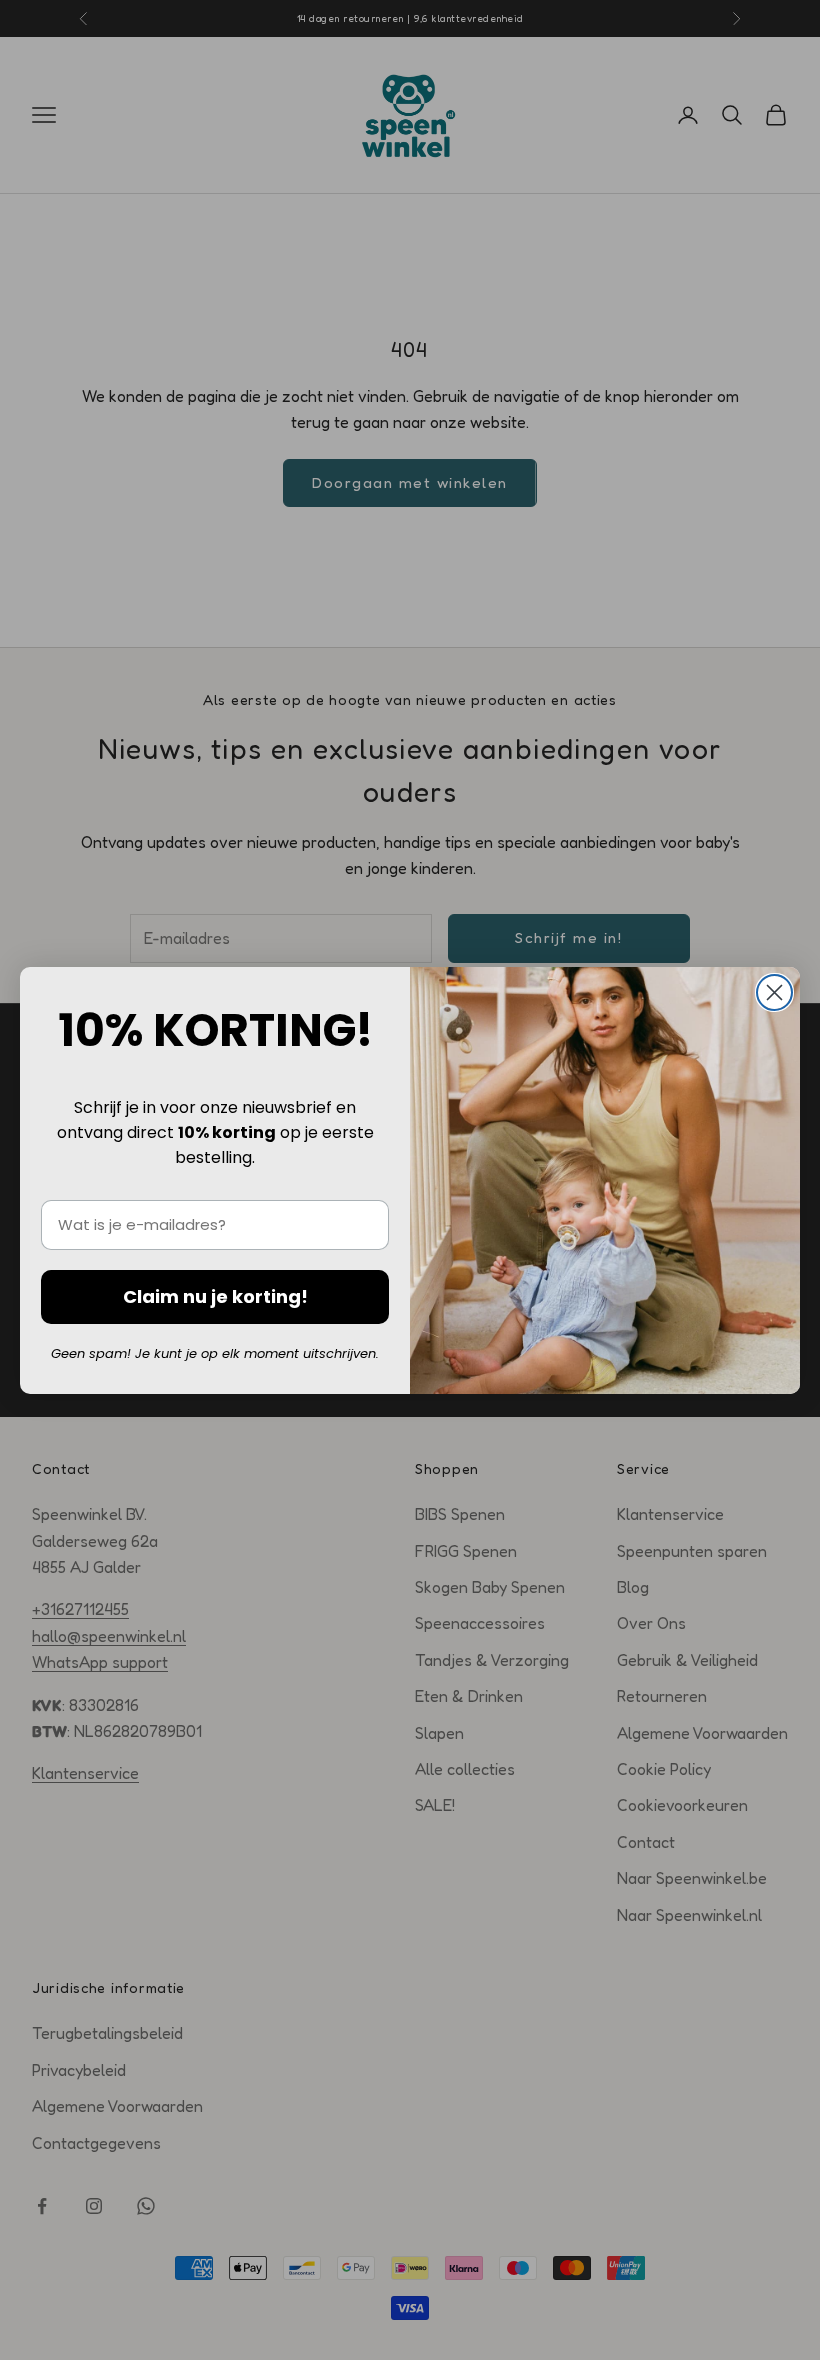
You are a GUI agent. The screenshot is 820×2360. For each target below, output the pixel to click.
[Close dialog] (774, 992)
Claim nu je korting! (215, 1296)
